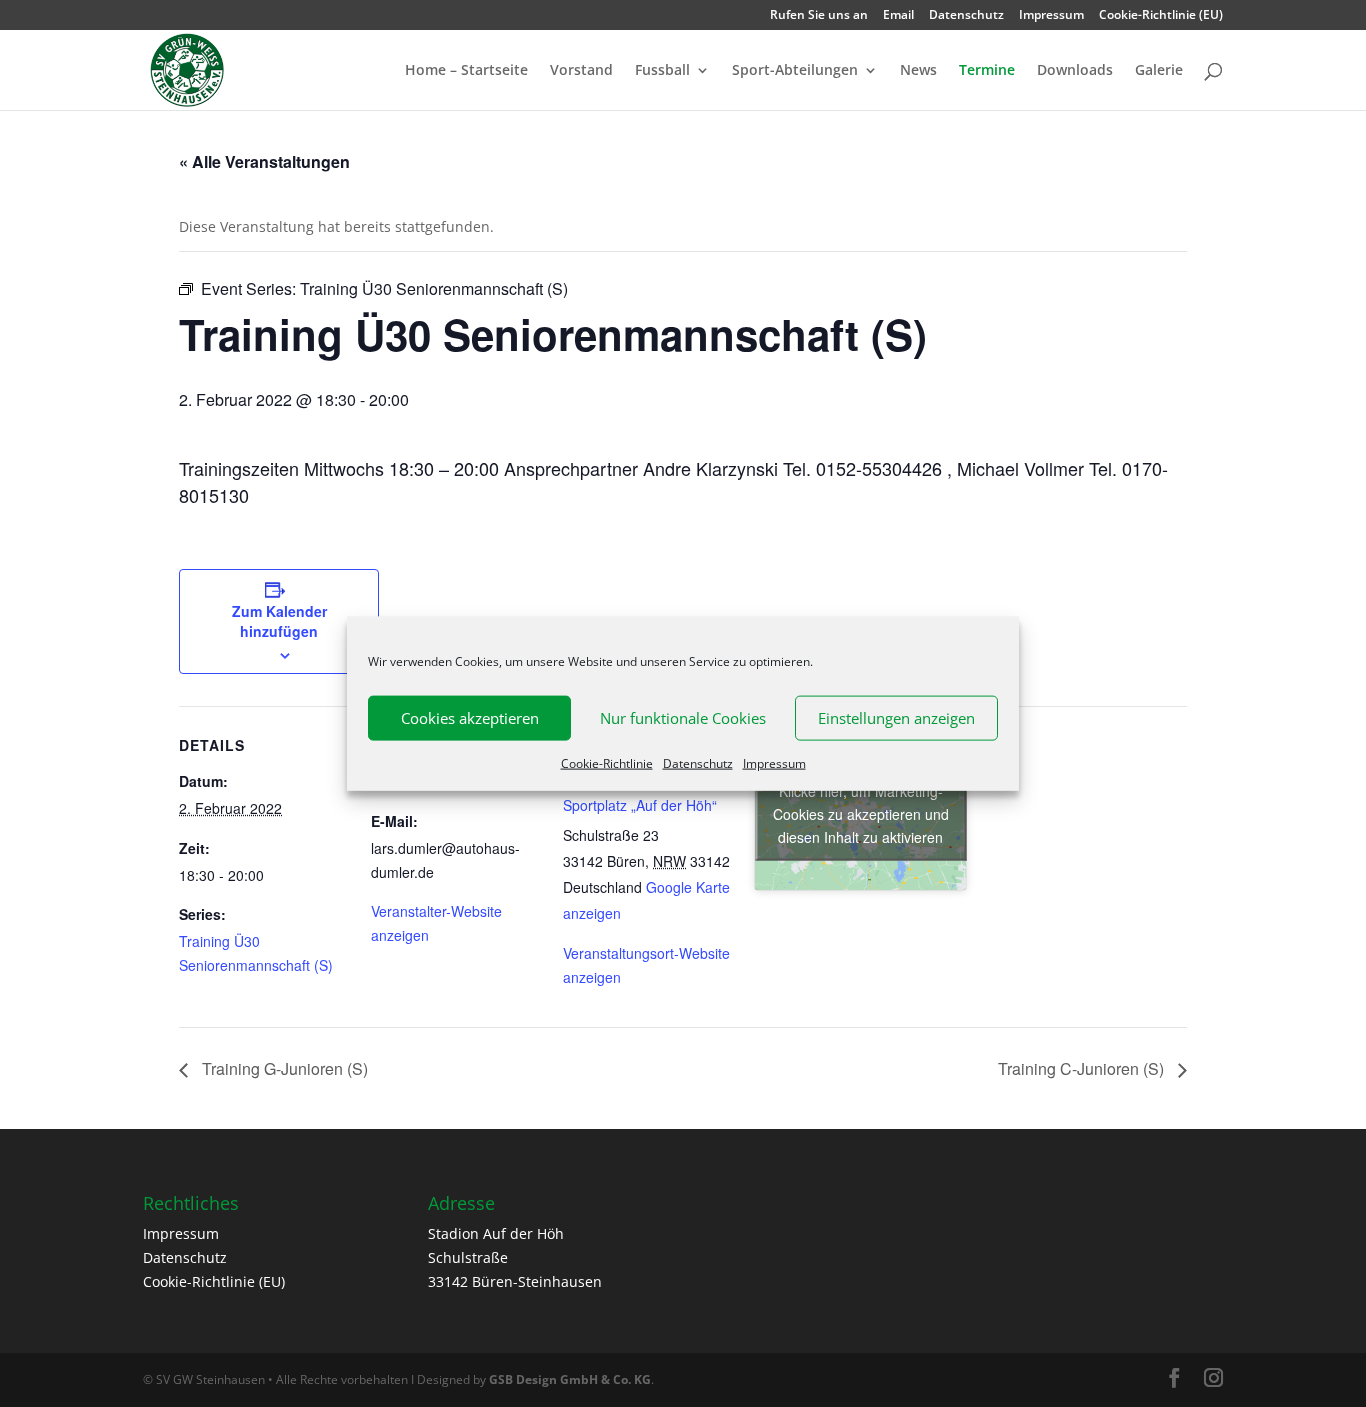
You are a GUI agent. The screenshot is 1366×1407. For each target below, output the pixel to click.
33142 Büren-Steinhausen (515, 1281)
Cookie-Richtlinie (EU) (1161, 16)
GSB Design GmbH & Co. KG (570, 1379)
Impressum (774, 762)
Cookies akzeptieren (470, 718)
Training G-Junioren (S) (283, 1068)
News (918, 71)
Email (898, 16)
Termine (987, 71)
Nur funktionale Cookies (683, 718)
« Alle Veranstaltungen (264, 161)
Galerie (1159, 71)
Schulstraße (468, 1257)
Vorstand (581, 71)
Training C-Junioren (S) (1083, 1068)
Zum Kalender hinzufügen (279, 621)
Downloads (1075, 71)
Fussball (662, 71)
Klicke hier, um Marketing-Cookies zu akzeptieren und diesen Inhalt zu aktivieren (861, 814)
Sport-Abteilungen (795, 71)
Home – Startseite (466, 71)
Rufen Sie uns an (819, 16)
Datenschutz (698, 762)
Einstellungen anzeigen (896, 718)
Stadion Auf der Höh (496, 1233)
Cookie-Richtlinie (607, 762)
